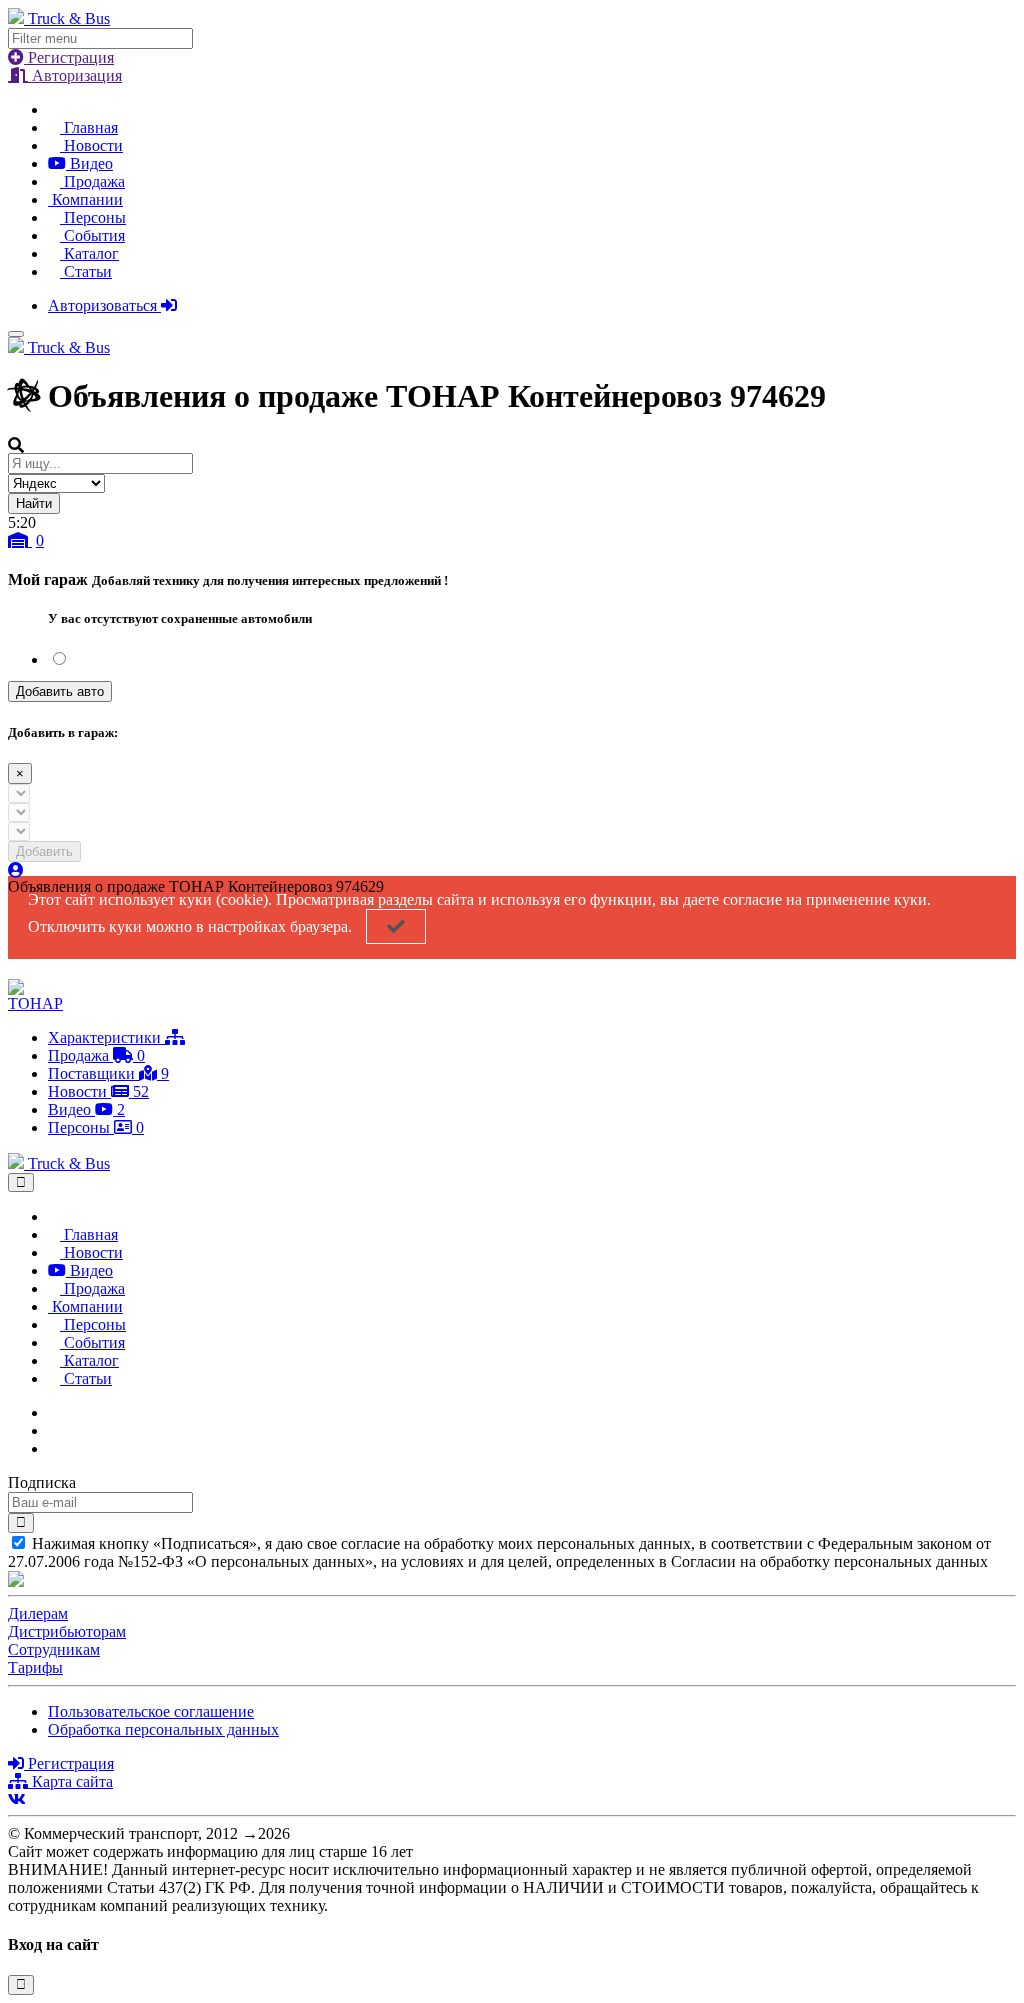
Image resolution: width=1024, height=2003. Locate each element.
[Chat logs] (54, 1412)
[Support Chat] (54, 1430)
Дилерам (38, 1613)
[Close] (21, 1182)
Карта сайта (70, 1781)
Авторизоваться (104, 305)
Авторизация (75, 75)
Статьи (86, 271)
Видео (89, 163)
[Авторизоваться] (16, 870)
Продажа (92, 181)
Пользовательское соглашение (151, 1711)
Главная (89, 127)
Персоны (93, 217)
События (92, 235)
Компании (85, 199)
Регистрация (69, 57)
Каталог (89, 253)
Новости (91, 145)
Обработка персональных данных (163, 1729)
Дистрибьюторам (67, 1631)
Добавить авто (60, 691)
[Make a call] (54, 1448)
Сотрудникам (54, 1649)
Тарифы (35, 1667)
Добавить (44, 851)
